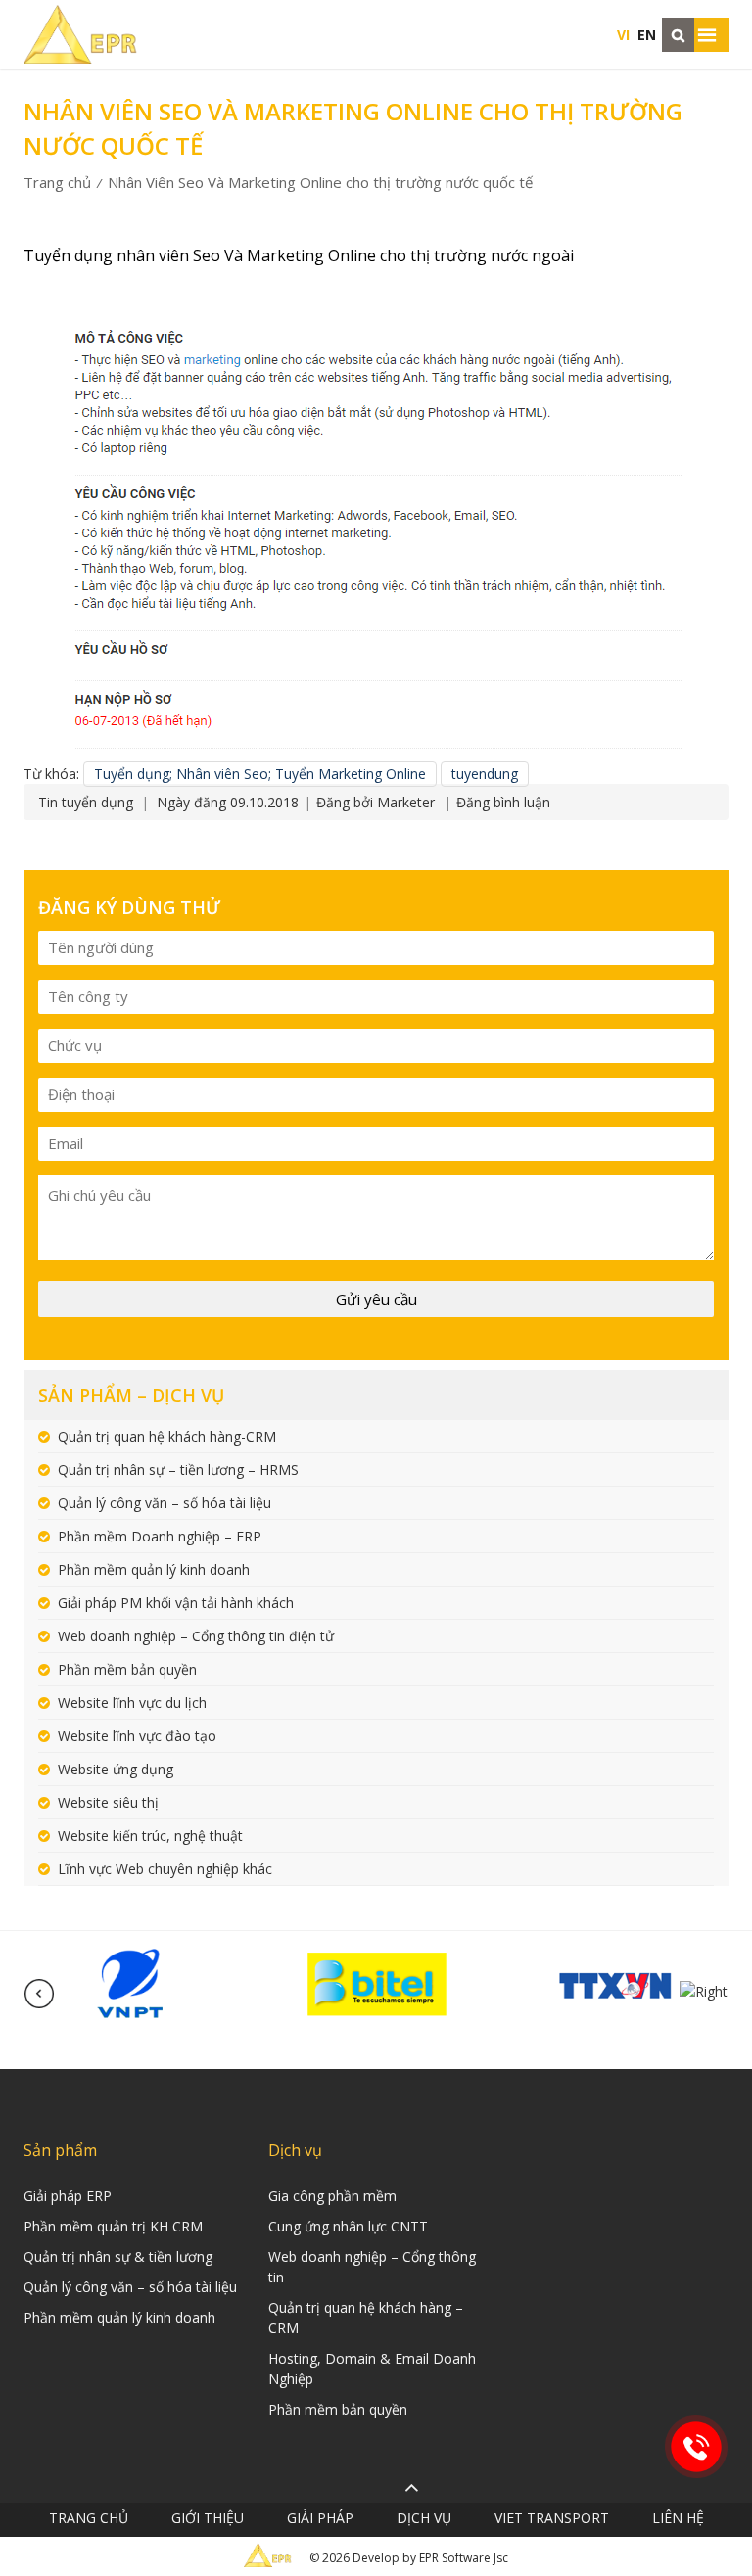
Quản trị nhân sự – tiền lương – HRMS (178, 1470)
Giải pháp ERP (68, 2196)
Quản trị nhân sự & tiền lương (118, 2256)
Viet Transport (552, 2518)
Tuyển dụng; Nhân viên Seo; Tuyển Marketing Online (260, 774)
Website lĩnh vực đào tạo (137, 1736)
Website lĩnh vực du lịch (132, 1702)
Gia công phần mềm (332, 2196)
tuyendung (485, 774)
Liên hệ (678, 2518)
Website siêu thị (108, 1802)
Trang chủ (57, 182)
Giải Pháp (320, 2518)
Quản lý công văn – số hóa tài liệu (164, 1503)
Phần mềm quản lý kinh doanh (154, 1569)
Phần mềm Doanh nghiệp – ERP (160, 1536)
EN (647, 35)
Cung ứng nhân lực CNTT (348, 2226)
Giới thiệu (208, 2518)
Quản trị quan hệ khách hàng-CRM (167, 1436)
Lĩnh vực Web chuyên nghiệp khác (165, 1869)
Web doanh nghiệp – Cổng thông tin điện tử (196, 1636)
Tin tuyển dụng (86, 802)
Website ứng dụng (116, 1769)
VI (623, 35)
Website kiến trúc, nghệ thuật (150, 1836)
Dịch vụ (424, 2518)
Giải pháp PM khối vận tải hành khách (176, 1603)
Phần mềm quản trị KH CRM (113, 2226)
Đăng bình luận (503, 802)
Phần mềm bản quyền (127, 1669)
